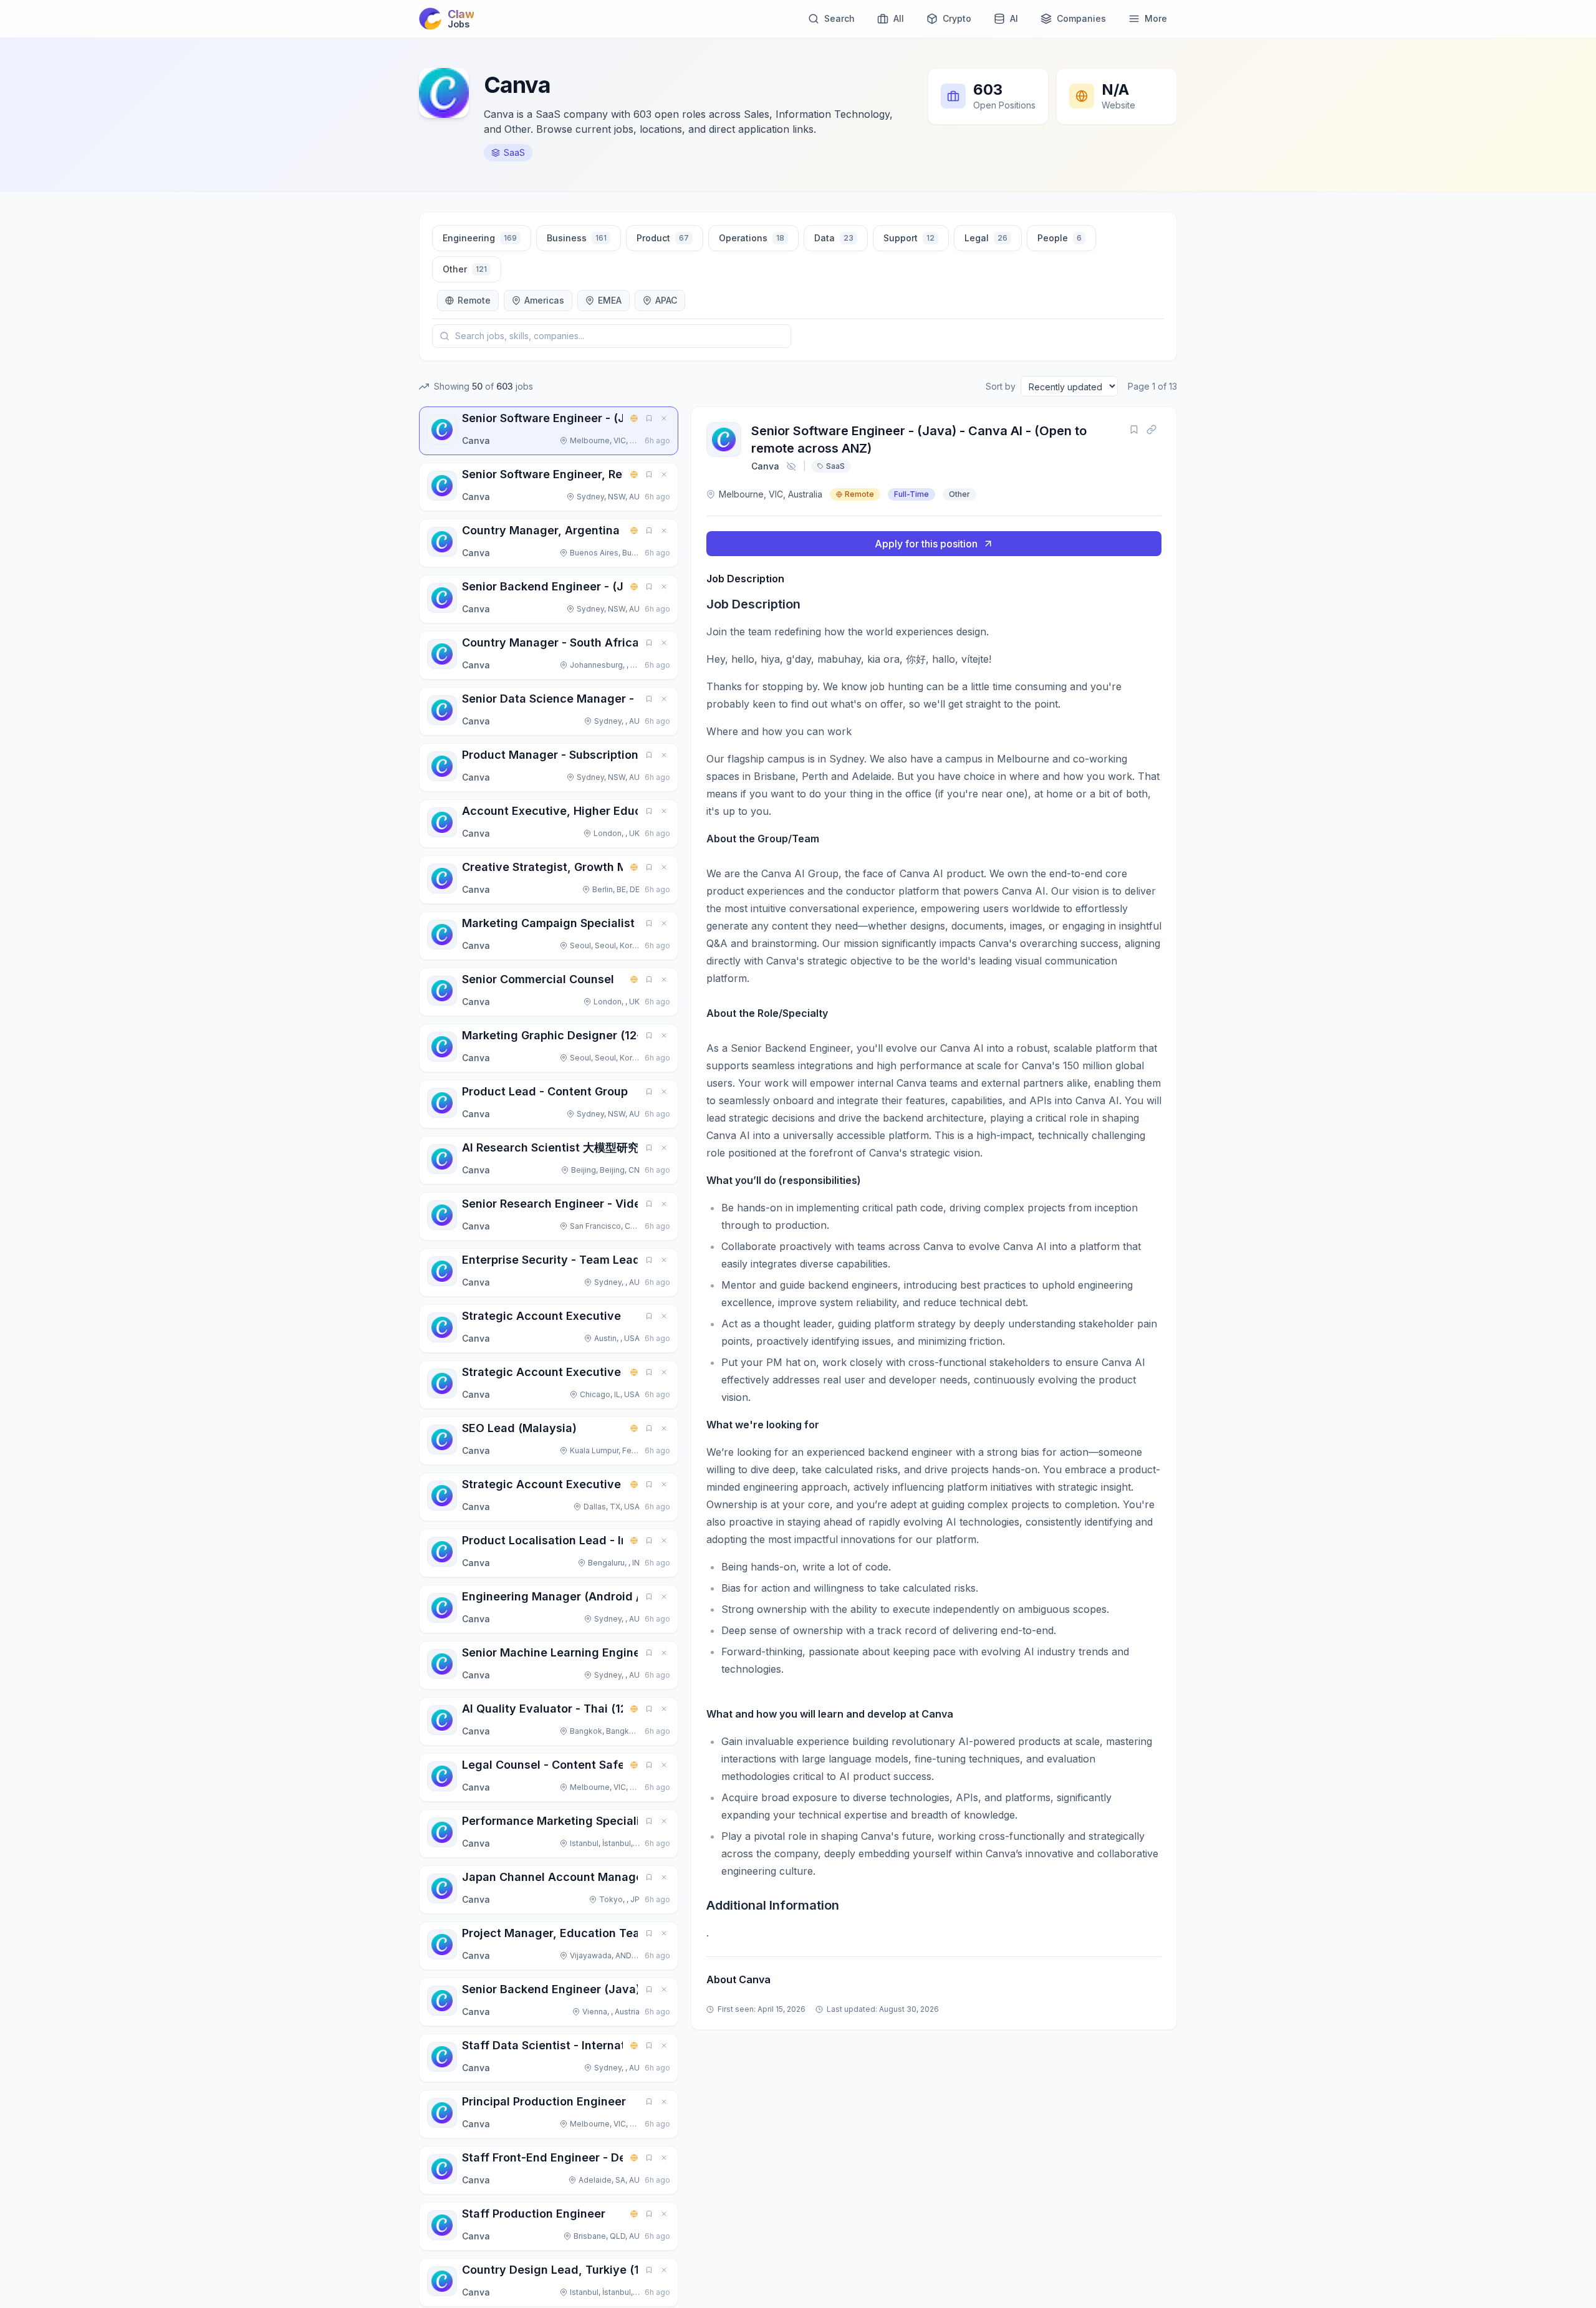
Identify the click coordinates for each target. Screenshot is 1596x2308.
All (899, 18)
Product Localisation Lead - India (554, 1540)
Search (839, 18)
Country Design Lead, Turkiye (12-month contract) (601, 2270)
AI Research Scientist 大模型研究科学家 (567, 1147)
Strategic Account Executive (541, 1316)
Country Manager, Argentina (541, 530)
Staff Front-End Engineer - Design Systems (581, 2157)
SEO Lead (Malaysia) (519, 1428)
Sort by (1001, 386)
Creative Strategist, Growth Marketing (568, 867)
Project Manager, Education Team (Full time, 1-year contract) (631, 1933)
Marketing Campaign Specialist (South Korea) (588, 923)
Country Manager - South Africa (550, 642)
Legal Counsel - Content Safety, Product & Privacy (602, 1765)
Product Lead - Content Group (545, 1091)
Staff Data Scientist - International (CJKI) (576, 2045)
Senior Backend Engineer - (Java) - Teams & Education (614, 586)
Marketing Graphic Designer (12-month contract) (597, 1035)
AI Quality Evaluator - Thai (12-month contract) (592, 1709)
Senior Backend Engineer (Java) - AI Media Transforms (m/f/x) (635, 1989)
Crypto (957, 18)
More (1156, 18)
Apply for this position (926, 544)
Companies (1081, 18)
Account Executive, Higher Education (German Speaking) (620, 811)
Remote (474, 300)
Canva (765, 466)
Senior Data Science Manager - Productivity (584, 699)
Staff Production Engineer (534, 2214)
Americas (544, 300)
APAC (666, 300)
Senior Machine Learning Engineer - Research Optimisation (625, 1652)
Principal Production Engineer (544, 2101)
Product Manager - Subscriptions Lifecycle (581, 755)
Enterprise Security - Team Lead (551, 1260)
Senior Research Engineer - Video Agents (576, 1204)
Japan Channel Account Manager (555, 1877)
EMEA (610, 300)
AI (1014, 18)
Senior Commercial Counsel (538, 979)
